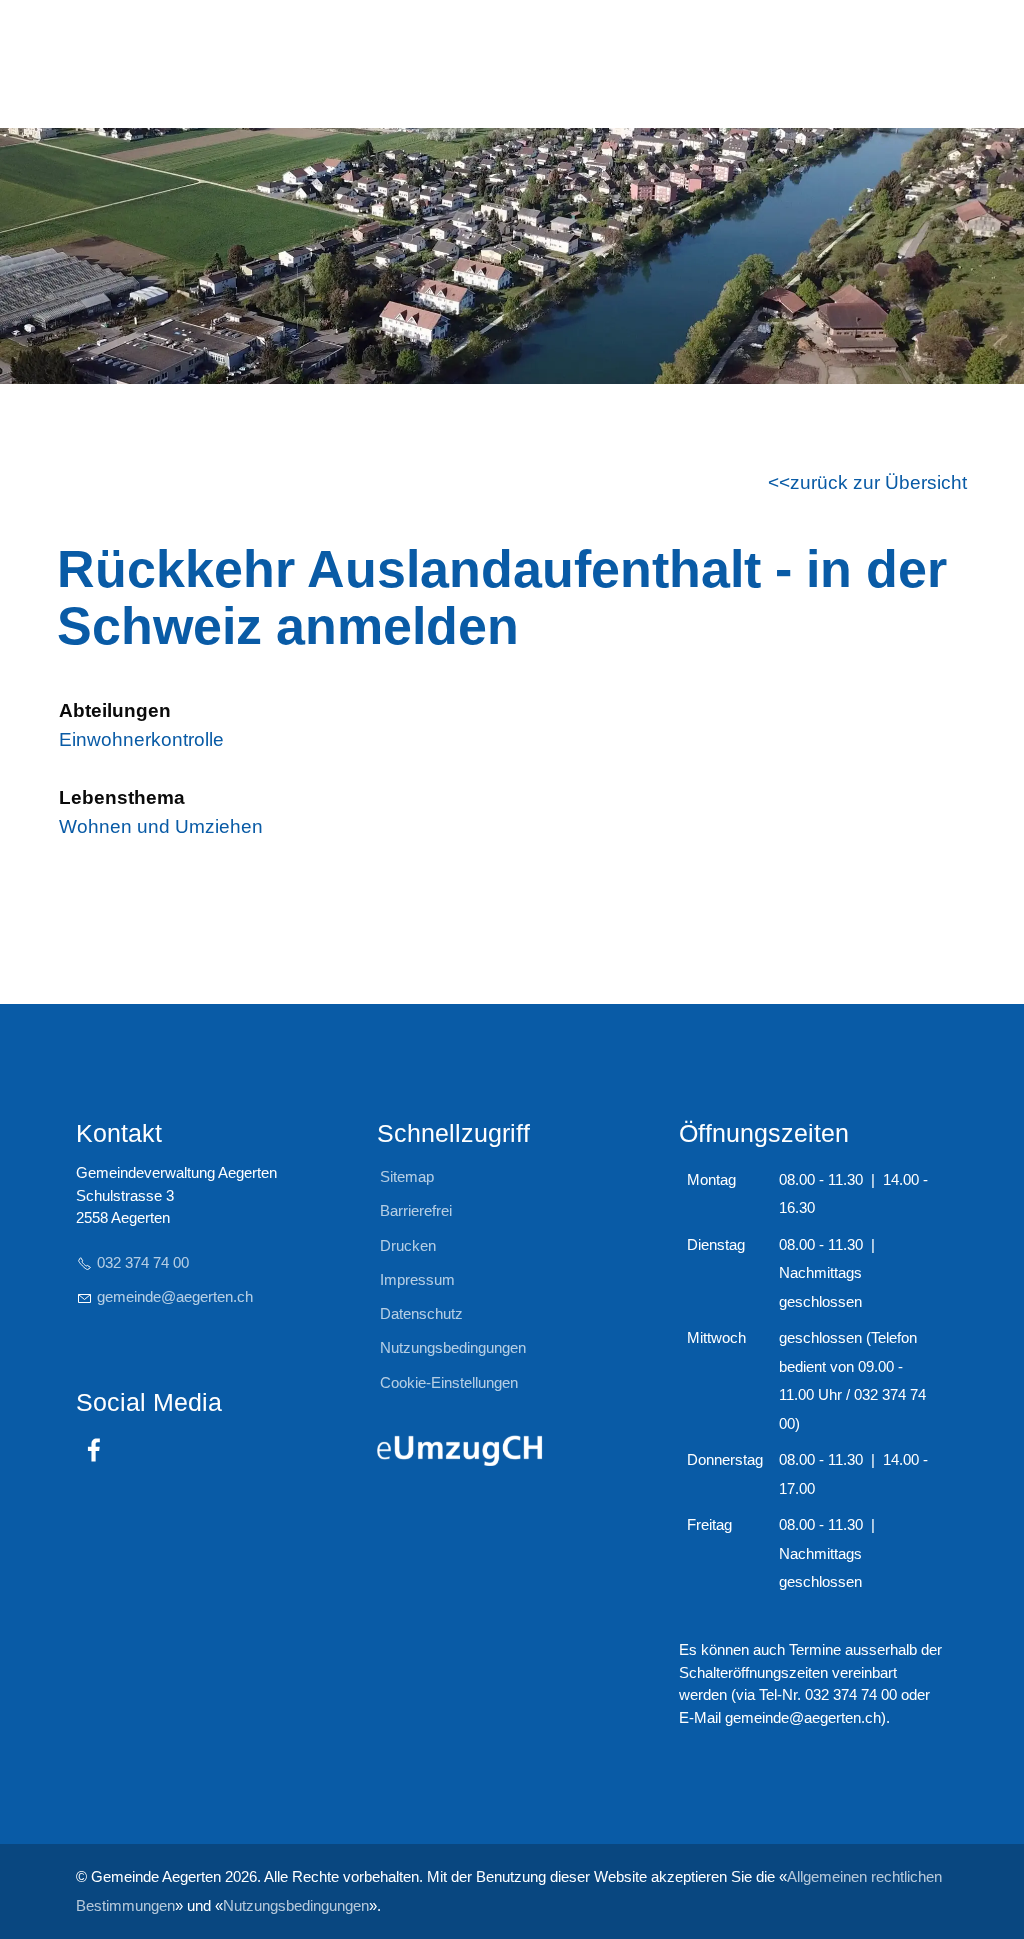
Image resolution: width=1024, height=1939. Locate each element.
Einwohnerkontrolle (141, 739)
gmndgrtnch (175, 1296)
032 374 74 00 (143, 1262)
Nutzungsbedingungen (296, 1905)
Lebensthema (122, 797)
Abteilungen (115, 710)
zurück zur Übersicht (878, 482)
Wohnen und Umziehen (161, 826)
